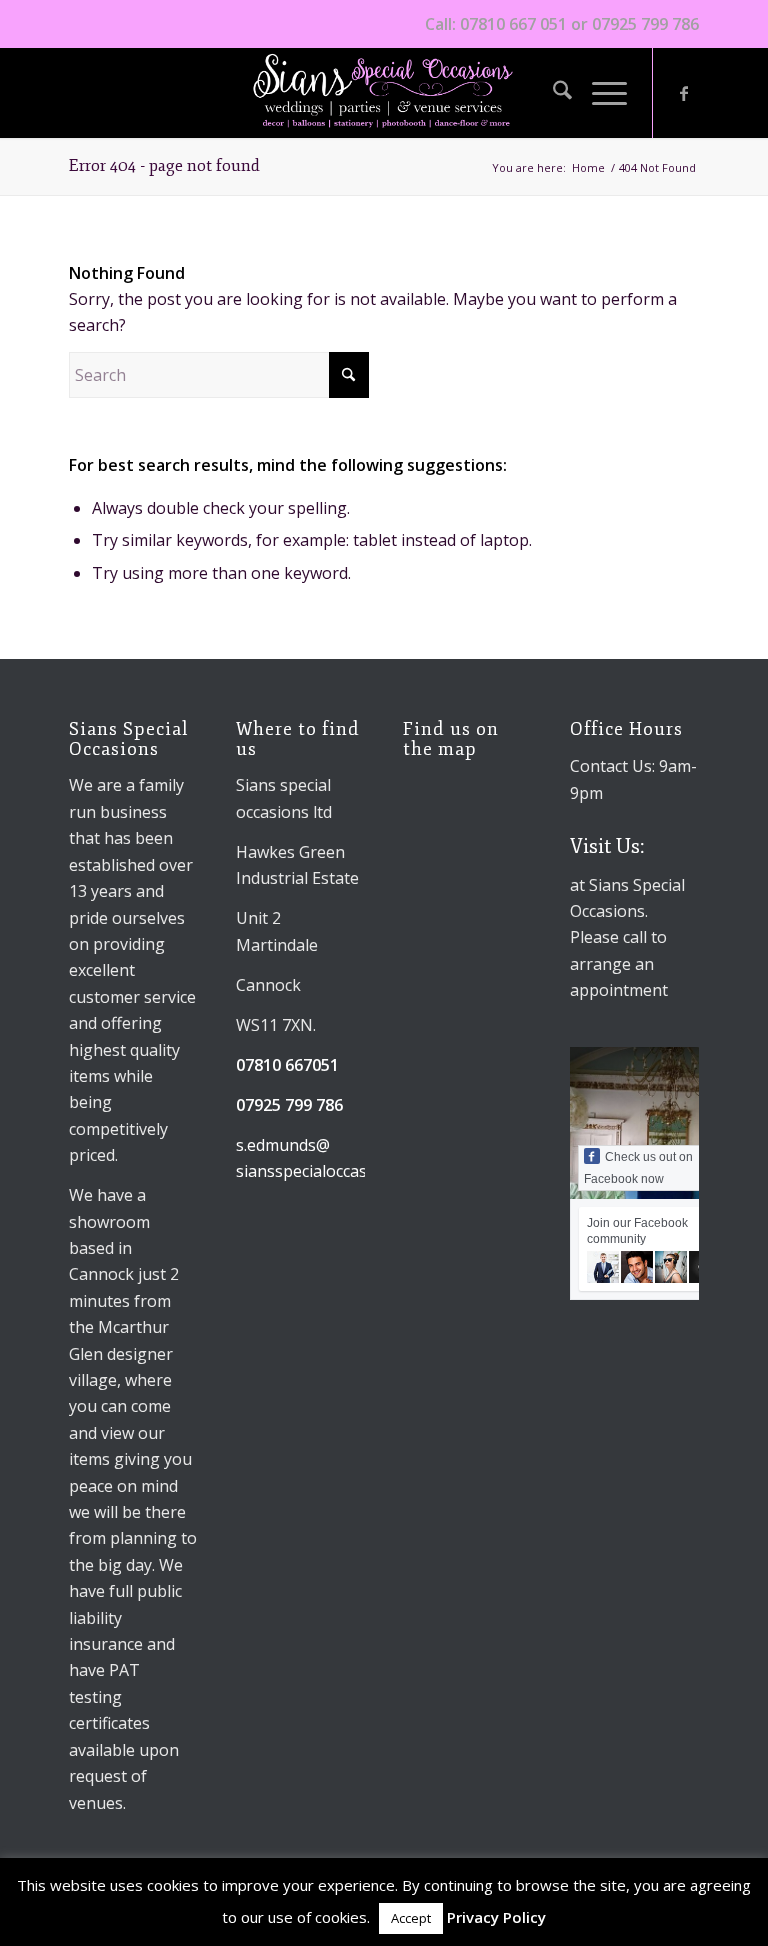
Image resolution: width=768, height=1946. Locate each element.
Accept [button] (411, 1918)
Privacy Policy (496, 1917)
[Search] (552, 93)
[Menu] (599, 93)
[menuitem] (552, 93)
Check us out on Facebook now (638, 1168)
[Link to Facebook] (684, 93)
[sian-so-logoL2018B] (384, 93)
